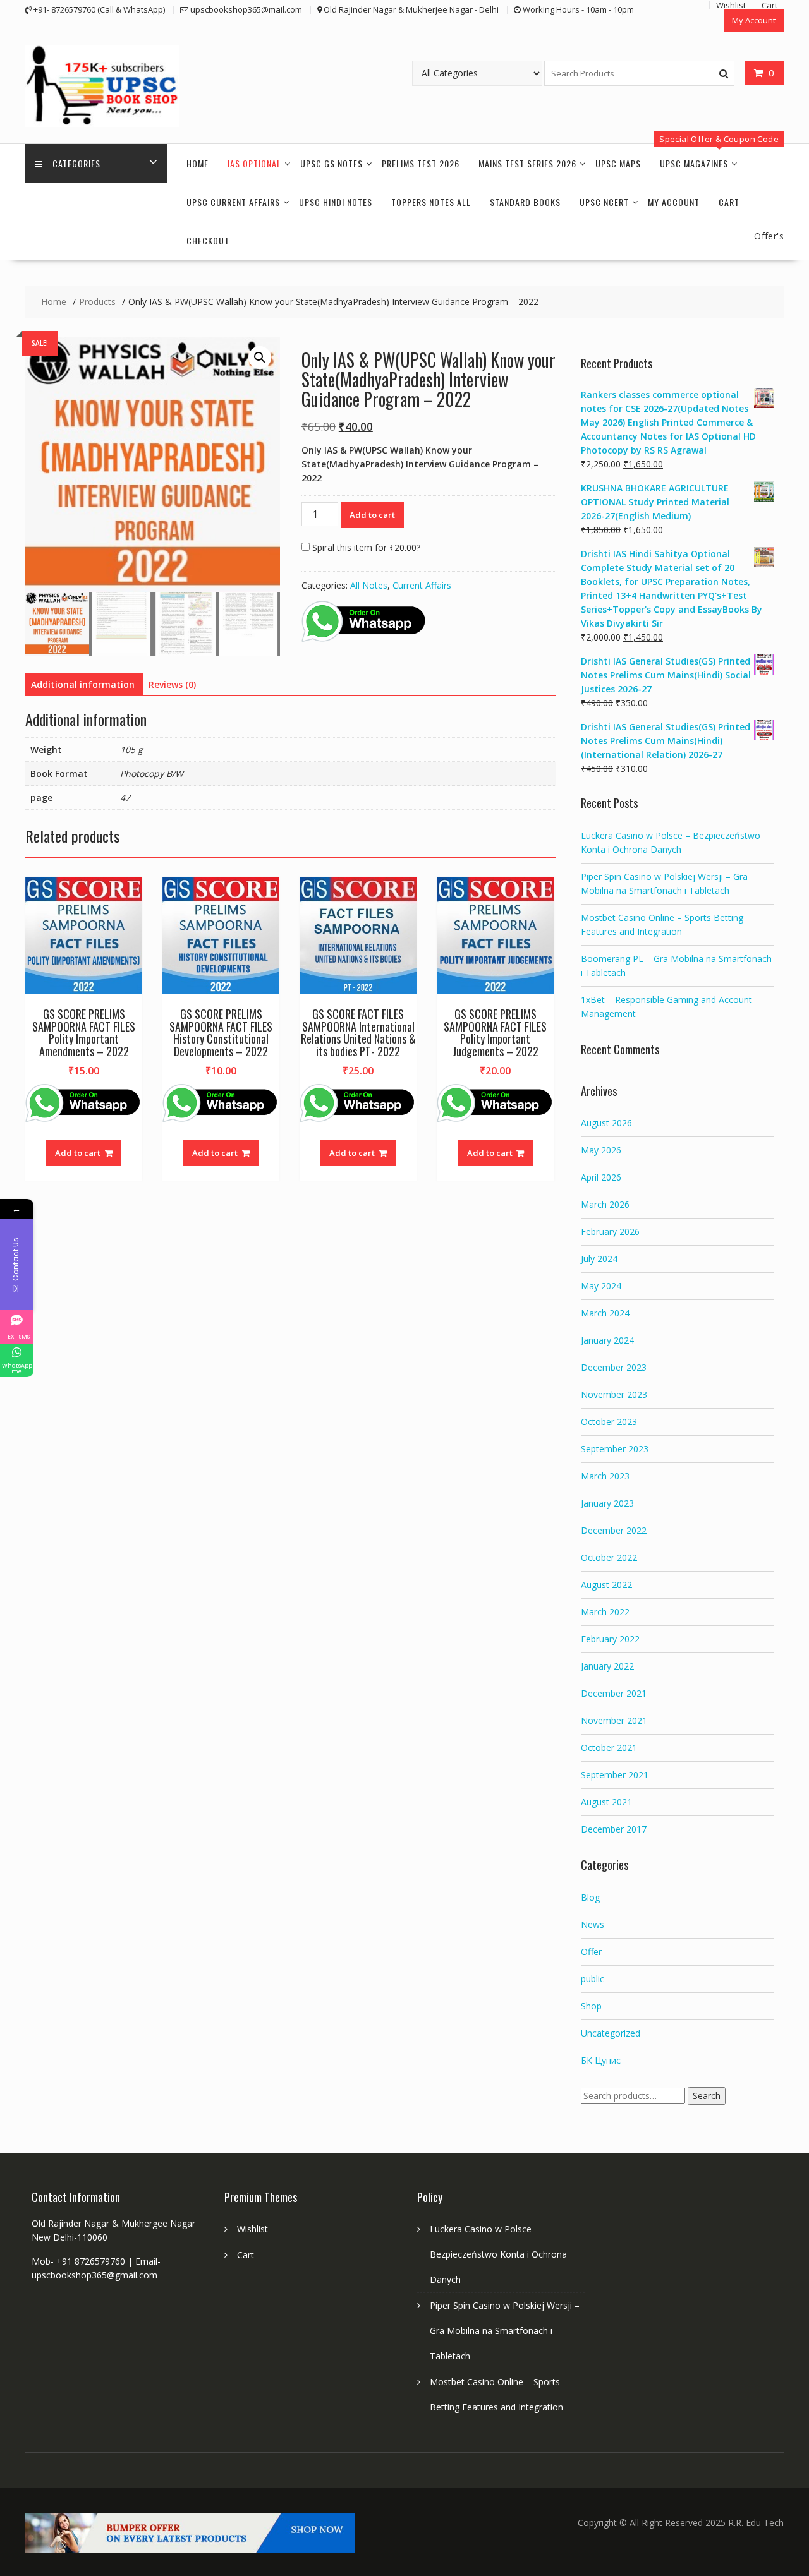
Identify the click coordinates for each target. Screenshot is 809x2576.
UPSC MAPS (618, 163)
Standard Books (525, 202)
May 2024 (601, 1286)
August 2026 (606, 1123)
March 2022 (605, 1612)
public (593, 1979)
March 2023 (605, 1476)
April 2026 (601, 1177)
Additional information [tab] (83, 684)
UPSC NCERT (604, 202)
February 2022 (610, 1639)
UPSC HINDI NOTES (336, 202)
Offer (591, 1952)
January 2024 (607, 1340)
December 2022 (614, 1530)
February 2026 (610, 1231)
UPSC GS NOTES (332, 163)
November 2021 (614, 1720)
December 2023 (614, 1367)
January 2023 (607, 1503)
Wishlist (252, 2229)
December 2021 (614, 1693)
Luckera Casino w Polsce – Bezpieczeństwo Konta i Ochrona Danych (498, 2254)
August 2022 (606, 1585)
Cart (729, 202)
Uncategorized (611, 2033)
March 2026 (605, 1204)
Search (707, 2096)
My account (674, 202)
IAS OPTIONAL (254, 163)
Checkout (208, 240)
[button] (260, 358)
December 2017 (614, 1829)
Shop (591, 2006)
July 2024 (599, 1259)
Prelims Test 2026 (421, 163)
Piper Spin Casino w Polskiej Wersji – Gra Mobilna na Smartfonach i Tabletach (505, 2331)
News (593, 1924)
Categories (76, 163)
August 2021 (606, 1802)
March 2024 (605, 1313)
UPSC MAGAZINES (694, 163)
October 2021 (609, 1748)
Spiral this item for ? (365, 547)
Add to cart (372, 515)
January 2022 (607, 1666)
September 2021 (615, 1775)
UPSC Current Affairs (233, 202)
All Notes (369, 585)
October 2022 (609, 1557)
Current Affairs (422, 585)
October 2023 (609, 1422)
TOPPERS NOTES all (431, 202)
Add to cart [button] (78, 1153)
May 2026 (601, 1150)
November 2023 (614, 1394)
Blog (590, 1897)
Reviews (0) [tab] (172, 684)
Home (198, 163)
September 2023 (615, 1449)
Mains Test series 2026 (527, 163)
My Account (754, 20)
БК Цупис (601, 2060)
